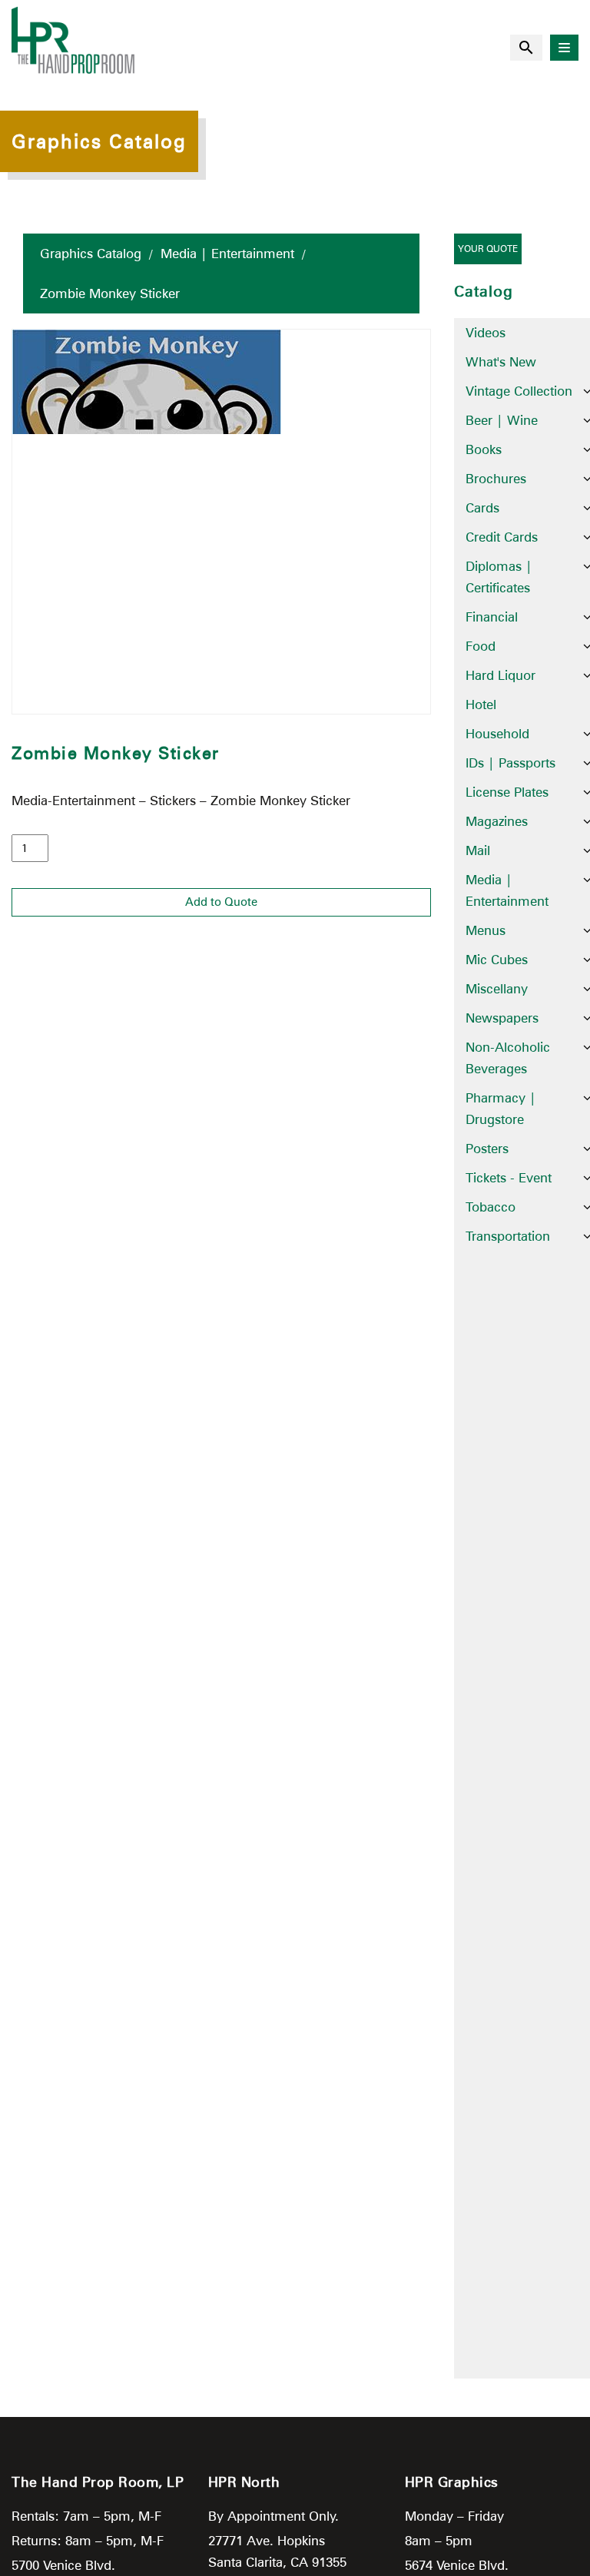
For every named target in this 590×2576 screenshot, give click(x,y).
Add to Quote (221, 902)
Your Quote (488, 249)
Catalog (484, 291)
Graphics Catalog (91, 254)
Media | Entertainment (227, 254)
